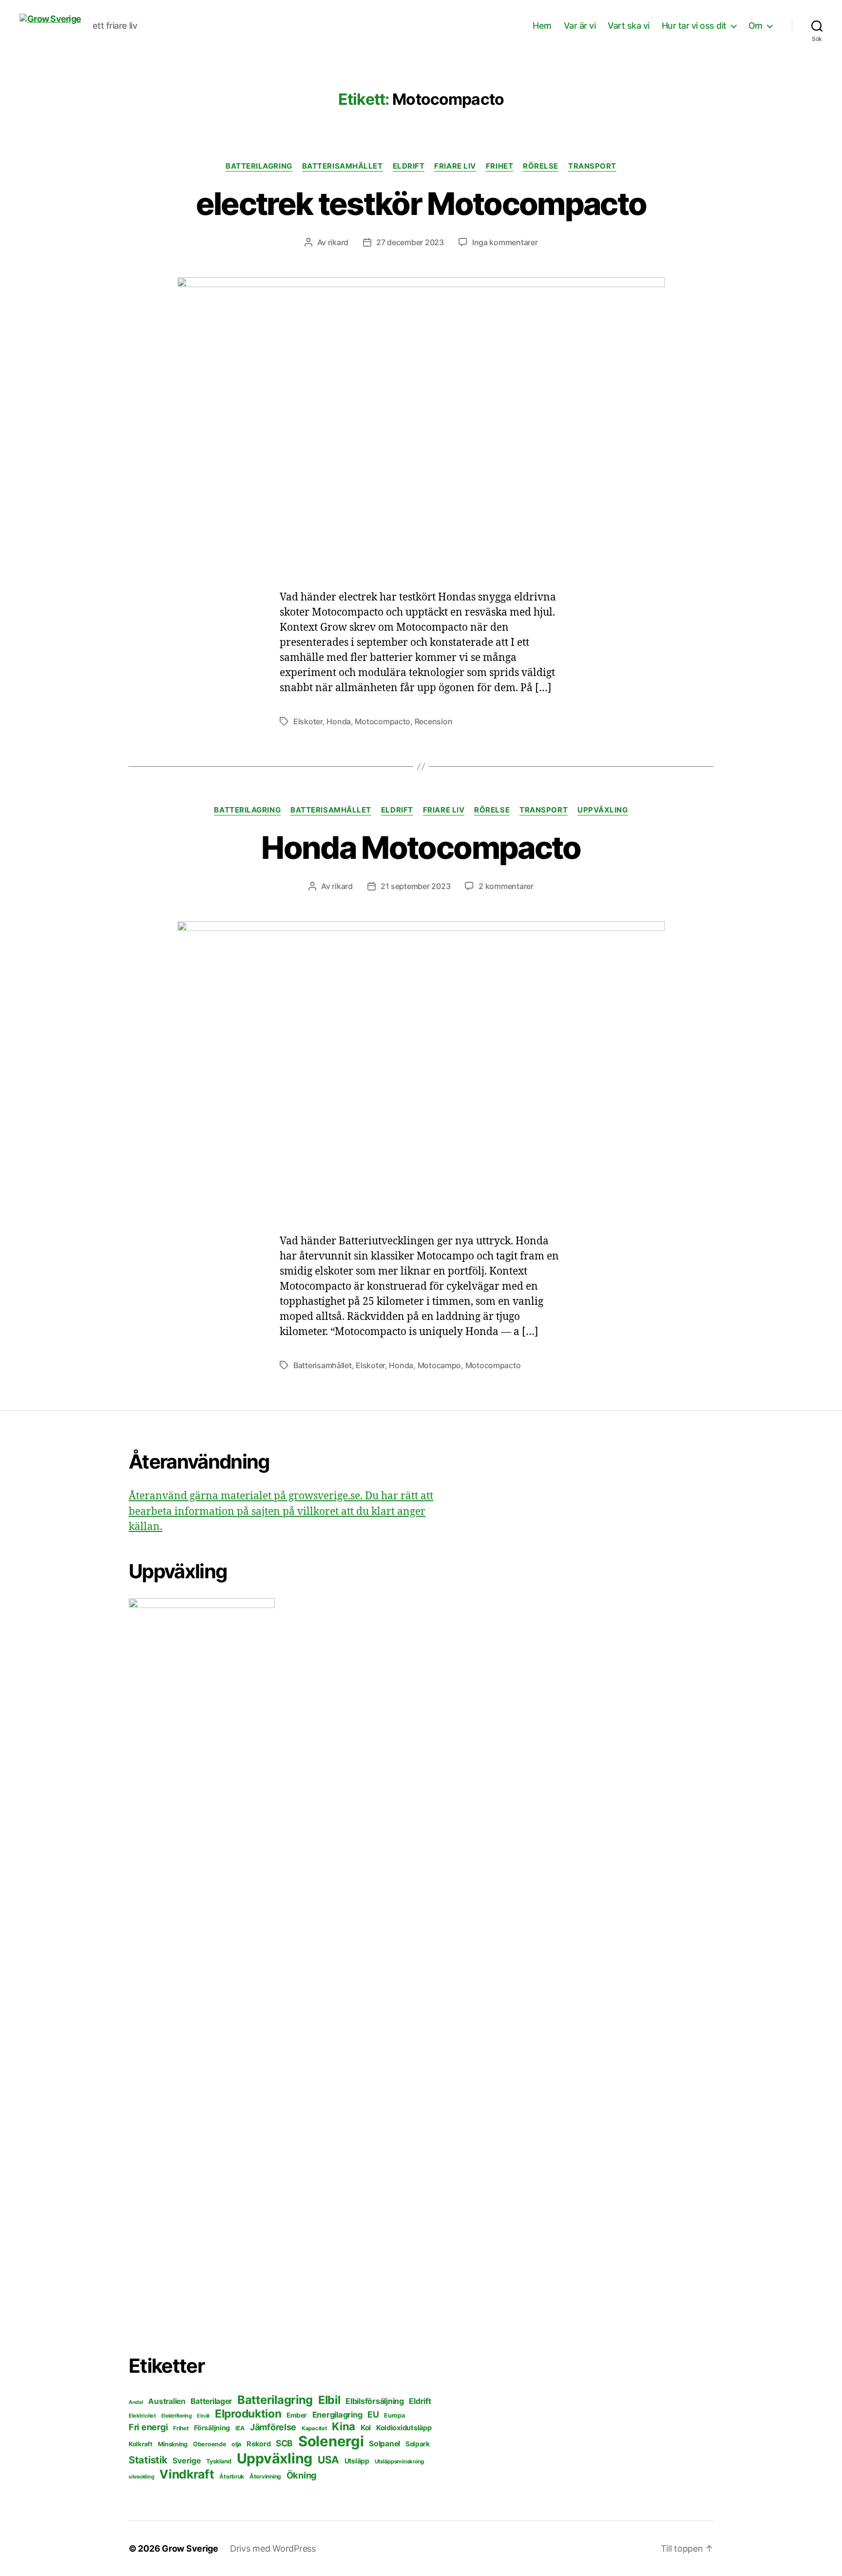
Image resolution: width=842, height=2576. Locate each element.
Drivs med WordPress (273, 2548)
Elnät (203, 2416)
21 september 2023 (415, 886)
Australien (167, 2401)
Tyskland (219, 2461)
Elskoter (308, 721)
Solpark (418, 2444)
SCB (284, 2443)
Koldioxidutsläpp (404, 2428)
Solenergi (331, 2441)
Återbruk (232, 2476)
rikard (338, 242)
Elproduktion (248, 2413)
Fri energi (148, 2427)
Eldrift (409, 166)
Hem (542, 26)
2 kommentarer (506, 886)
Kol (366, 2428)
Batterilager (211, 2401)
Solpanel (384, 2444)
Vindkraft (187, 2474)
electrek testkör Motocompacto (421, 203)
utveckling (141, 2477)
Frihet (499, 166)
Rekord (258, 2444)
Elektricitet (142, 2416)
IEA (240, 2428)
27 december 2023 (410, 242)
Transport (592, 166)
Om (756, 26)
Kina (344, 2426)
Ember (297, 2415)
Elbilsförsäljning (374, 2401)
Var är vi (580, 26)
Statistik (148, 2460)
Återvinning (265, 2476)
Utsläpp (357, 2461)
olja (236, 2444)
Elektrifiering (177, 2416)
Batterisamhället (343, 166)
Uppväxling (603, 810)
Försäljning (212, 2428)
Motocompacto (383, 721)
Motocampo (440, 1365)
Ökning (302, 2475)
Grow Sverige (190, 2548)
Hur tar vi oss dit (694, 26)
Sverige (187, 2461)
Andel (136, 2402)
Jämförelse (273, 2427)
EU (373, 2414)
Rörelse (541, 166)
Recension (434, 721)
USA (328, 2460)
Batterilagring (259, 166)
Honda (339, 721)
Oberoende (210, 2444)
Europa (394, 2415)
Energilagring (337, 2415)
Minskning (173, 2444)
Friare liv (455, 166)
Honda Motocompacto (421, 847)
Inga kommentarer (505, 242)
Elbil (329, 2400)
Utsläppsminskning (399, 2461)
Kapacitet (314, 2428)
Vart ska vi (629, 26)
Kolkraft (141, 2444)
